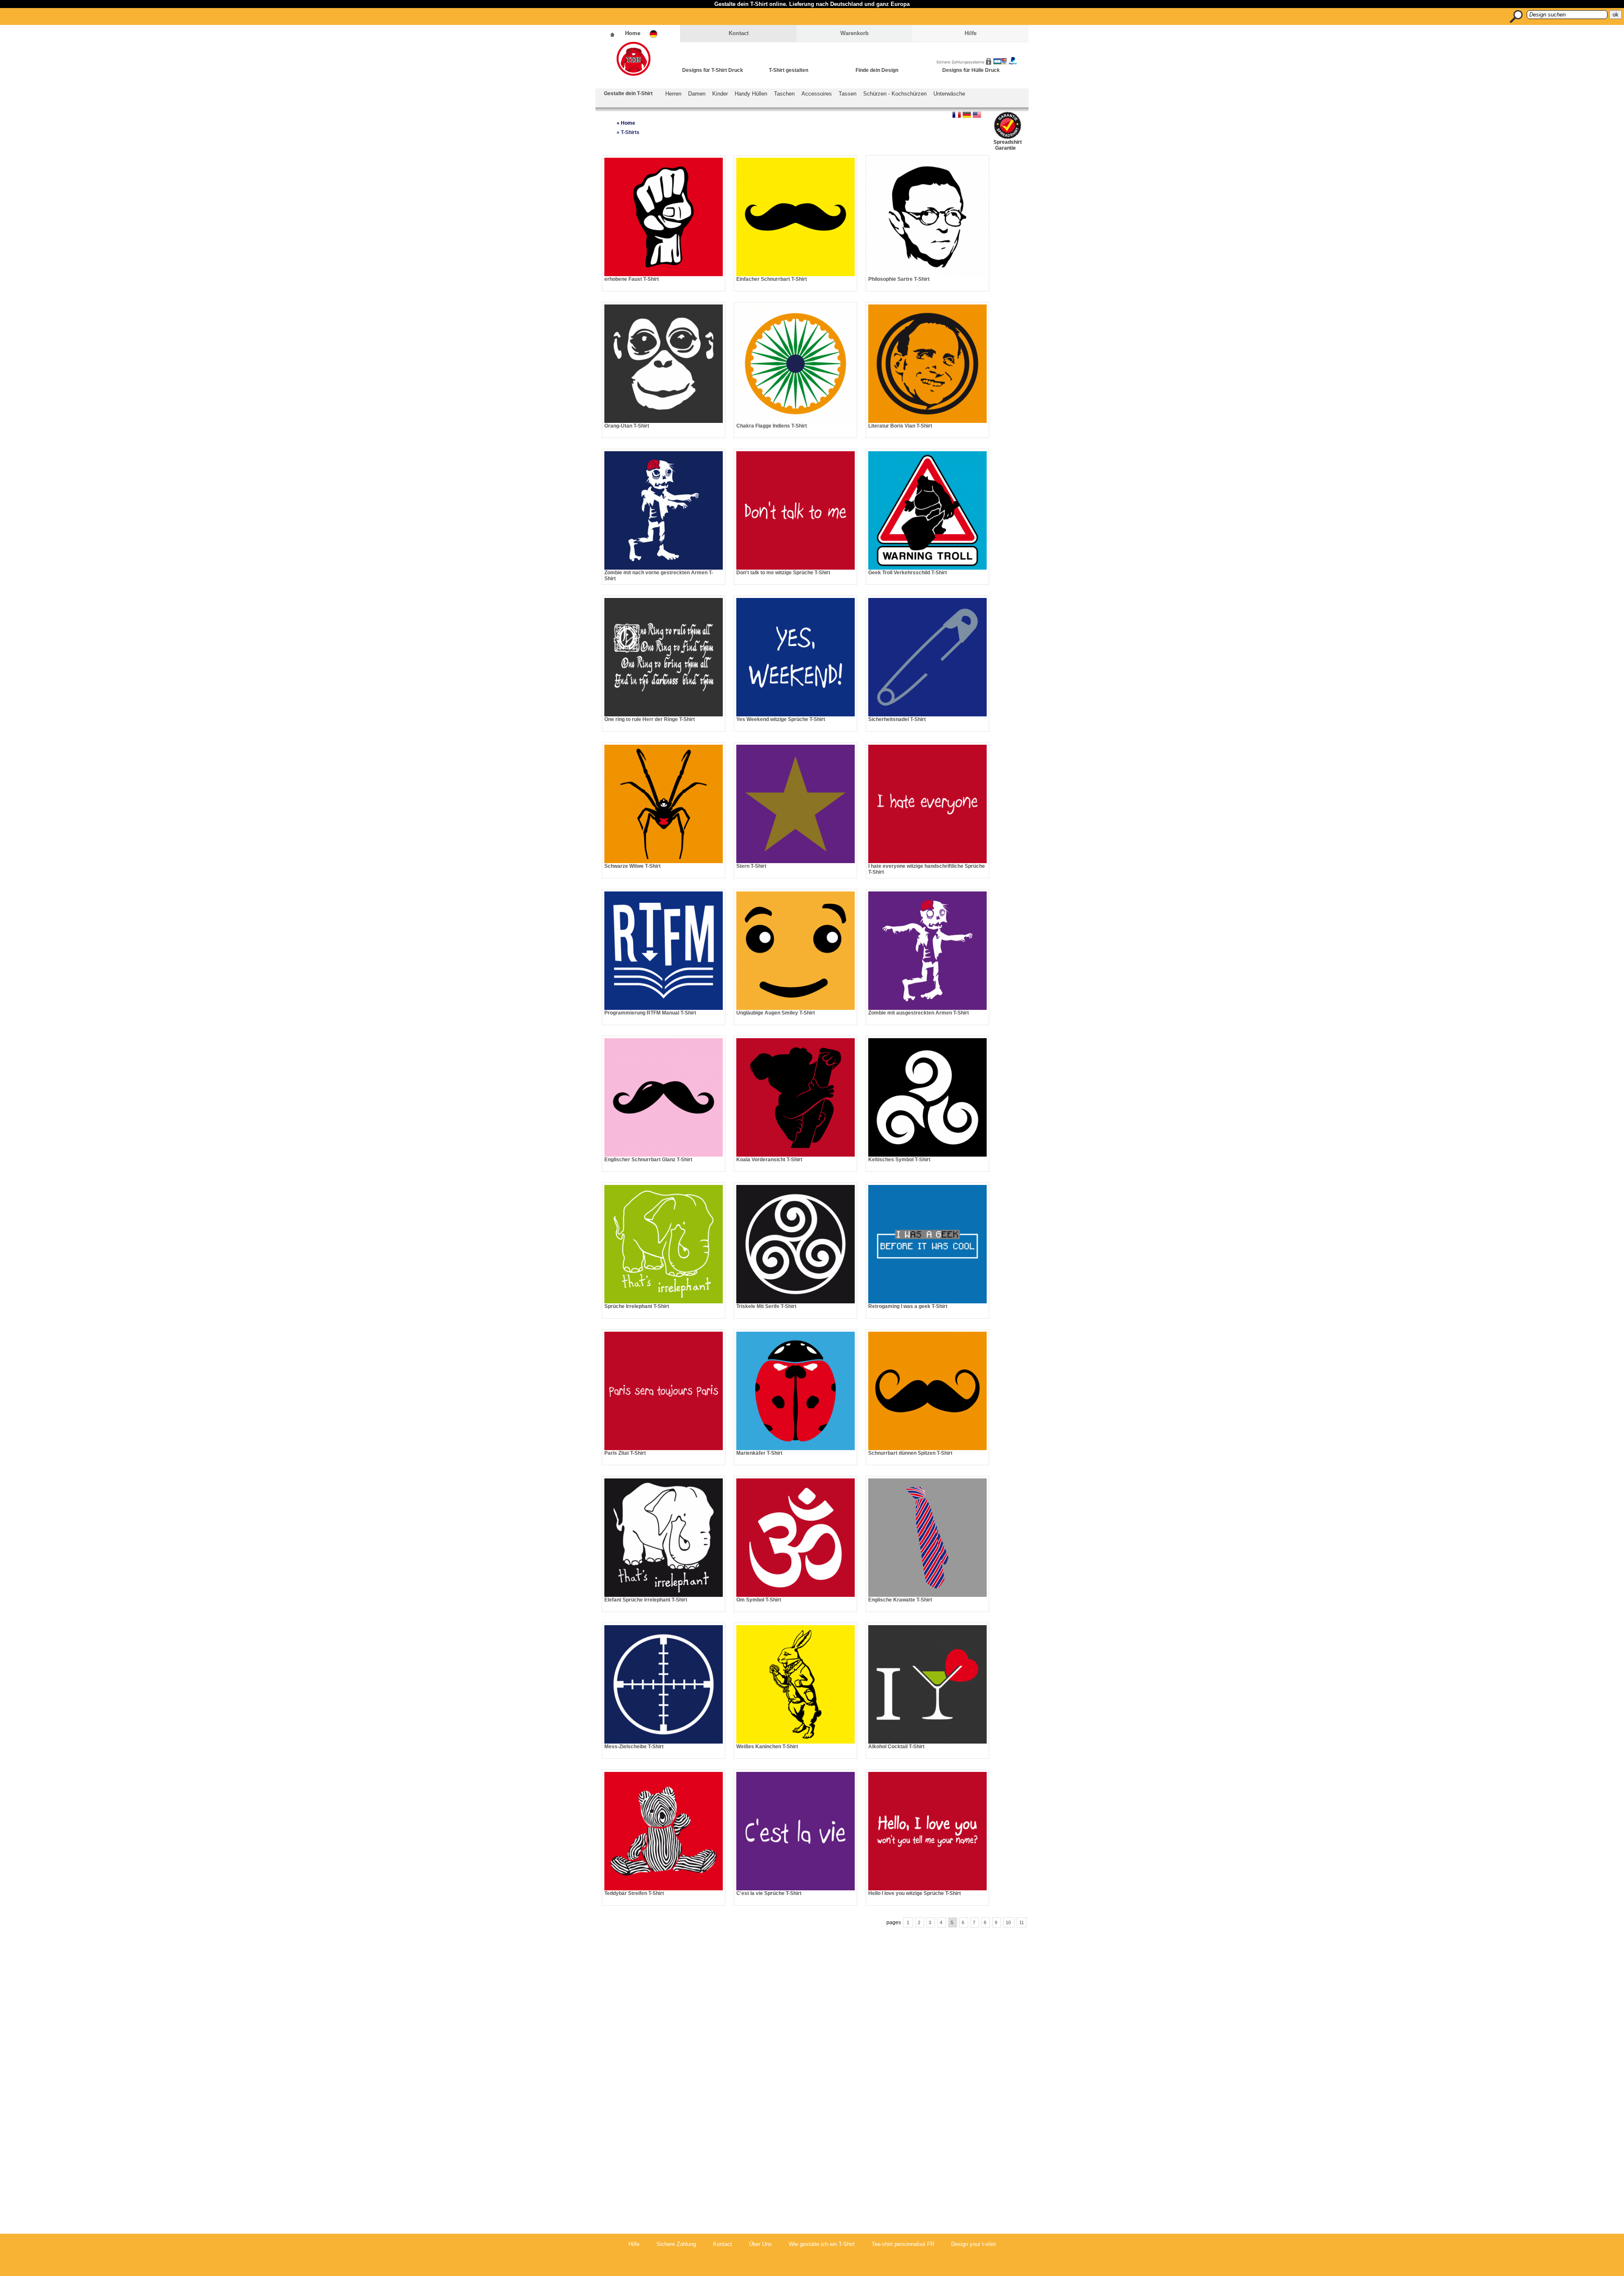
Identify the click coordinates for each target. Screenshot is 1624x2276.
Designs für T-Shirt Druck (713, 70)
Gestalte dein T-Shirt (628, 93)
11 (1022, 1922)
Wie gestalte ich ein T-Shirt (822, 2244)
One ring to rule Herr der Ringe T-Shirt (650, 719)
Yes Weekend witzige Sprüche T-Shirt (781, 719)
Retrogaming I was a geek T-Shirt (908, 1306)
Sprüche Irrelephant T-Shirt (637, 1306)
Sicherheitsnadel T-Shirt (897, 719)
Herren (673, 94)
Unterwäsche (949, 94)
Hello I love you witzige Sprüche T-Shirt (915, 1893)
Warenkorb (855, 33)
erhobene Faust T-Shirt (632, 279)
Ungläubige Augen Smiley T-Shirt (776, 1013)
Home (633, 33)
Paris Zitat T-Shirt (625, 1453)
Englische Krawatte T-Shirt (900, 1600)
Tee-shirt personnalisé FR (903, 2244)
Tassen (848, 94)
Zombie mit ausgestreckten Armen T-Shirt (919, 1013)
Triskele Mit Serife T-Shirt (766, 1306)
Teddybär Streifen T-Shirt (634, 1893)
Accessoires (817, 94)
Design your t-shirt (974, 2244)
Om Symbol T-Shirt (759, 1600)
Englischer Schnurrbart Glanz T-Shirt (648, 1160)
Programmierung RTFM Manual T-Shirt (650, 1013)
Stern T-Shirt (751, 866)
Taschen (784, 94)
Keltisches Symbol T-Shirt (899, 1160)
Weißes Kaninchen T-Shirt (767, 1747)
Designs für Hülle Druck (971, 70)
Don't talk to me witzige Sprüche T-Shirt (783, 573)
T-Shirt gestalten (789, 70)
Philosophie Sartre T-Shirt (899, 279)
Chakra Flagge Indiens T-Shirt (772, 426)
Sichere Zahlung (676, 2244)
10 (1009, 1922)
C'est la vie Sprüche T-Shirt (769, 1893)
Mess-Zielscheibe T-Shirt (634, 1747)
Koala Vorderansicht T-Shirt (769, 1160)
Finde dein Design (877, 70)
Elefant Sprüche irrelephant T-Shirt (646, 1600)
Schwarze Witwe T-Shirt (632, 866)
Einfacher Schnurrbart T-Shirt (772, 279)
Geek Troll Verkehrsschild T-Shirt (908, 573)
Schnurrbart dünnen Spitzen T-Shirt (910, 1453)
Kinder (720, 94)
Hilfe (971, 33)
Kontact (739, 33)
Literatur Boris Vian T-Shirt (900, 426)
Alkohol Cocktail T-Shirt (896, 1747)
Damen (697, 94)
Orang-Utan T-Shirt (627, 426)
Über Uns (760, 2244)
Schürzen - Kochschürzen (895, 94)
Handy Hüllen (751, 94)
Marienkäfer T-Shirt (759, 1453)
